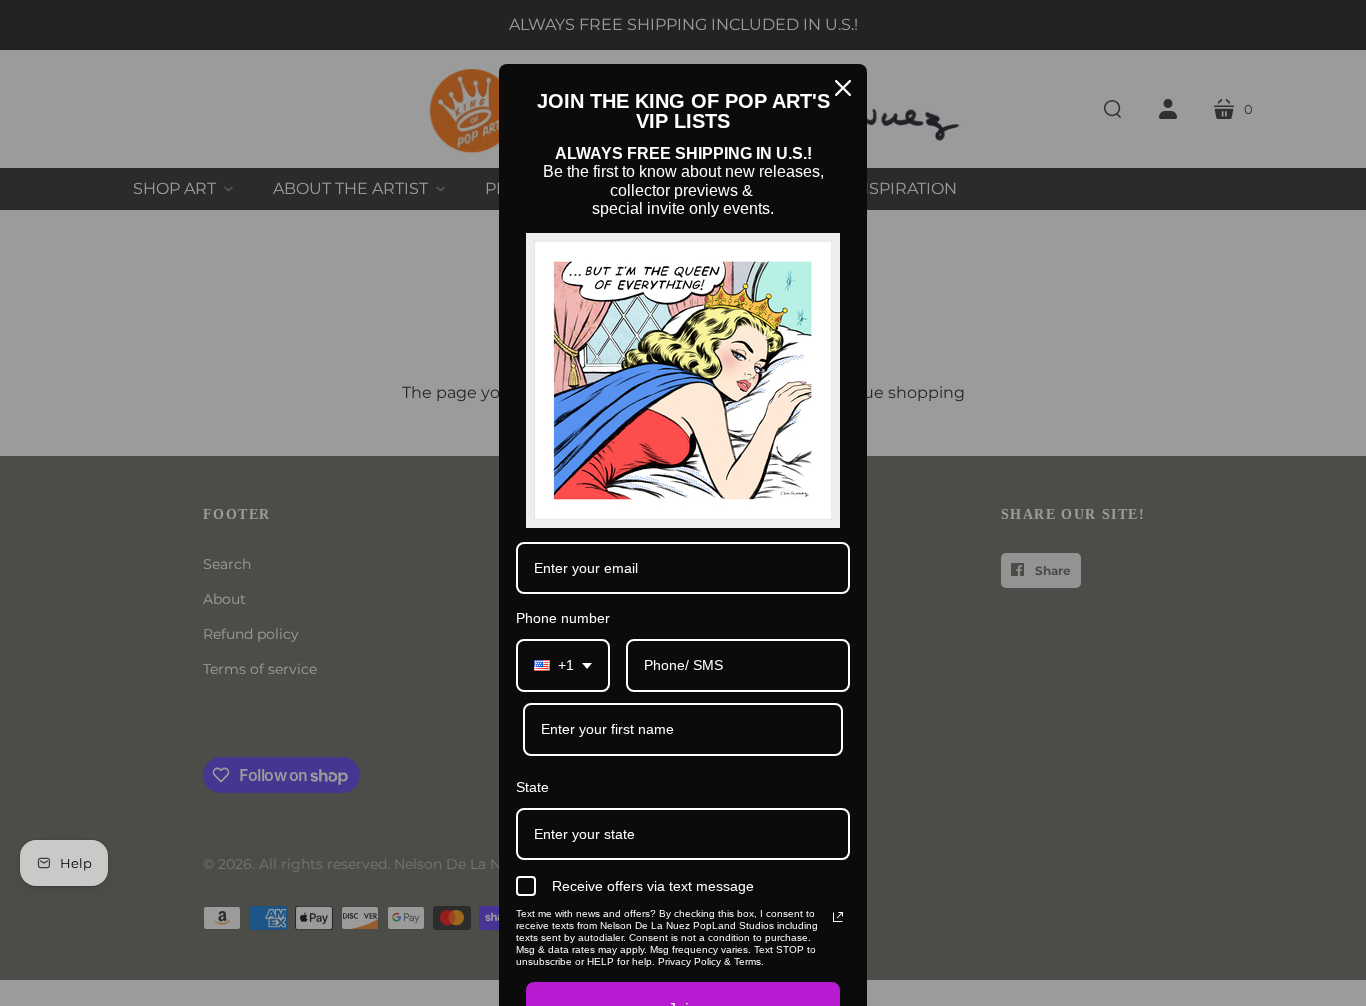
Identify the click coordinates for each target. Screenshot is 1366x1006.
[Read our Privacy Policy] (838, 917)
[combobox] (563, 665)
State (532, 787)
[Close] (843, 88)
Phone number (563, 618)
